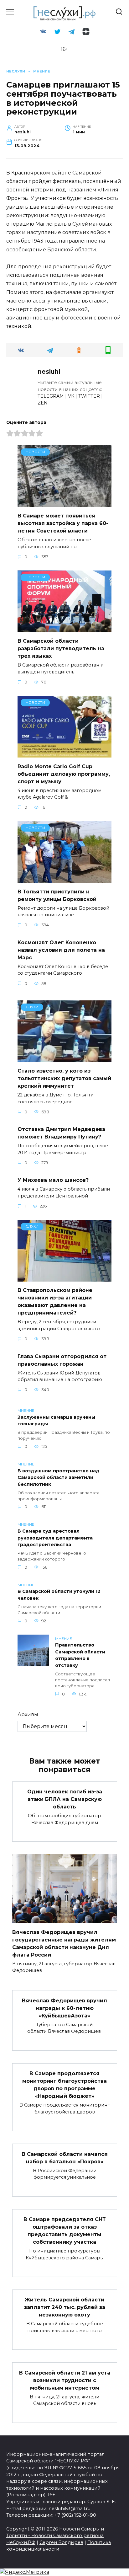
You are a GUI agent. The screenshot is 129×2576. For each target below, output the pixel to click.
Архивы (28, 1714)
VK (71, 396)
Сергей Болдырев (61, 2542)
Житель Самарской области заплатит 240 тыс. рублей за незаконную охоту (65, 2307)
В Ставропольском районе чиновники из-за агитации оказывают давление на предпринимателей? (55, 1301)
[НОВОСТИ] (64, 503)
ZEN (43, 403)
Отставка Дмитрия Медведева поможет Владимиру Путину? (61, 1133)
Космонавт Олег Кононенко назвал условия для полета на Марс (61, 950)
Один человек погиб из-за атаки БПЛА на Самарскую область (65, 1799)
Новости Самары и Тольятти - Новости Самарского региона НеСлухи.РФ (55, 2536)
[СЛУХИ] (64, 1058)
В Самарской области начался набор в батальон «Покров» (65, 2158)
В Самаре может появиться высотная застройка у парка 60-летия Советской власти (63, 523)
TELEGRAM (51, 396)
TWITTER (89, 396)
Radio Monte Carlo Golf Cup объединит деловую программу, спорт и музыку (64, 774)
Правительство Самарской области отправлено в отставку (80, 1655)
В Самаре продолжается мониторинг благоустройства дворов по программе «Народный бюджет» (64, 2085)
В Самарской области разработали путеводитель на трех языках (61, 648)
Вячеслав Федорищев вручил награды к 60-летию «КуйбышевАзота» (64, 2008)
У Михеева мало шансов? (53, 1180)
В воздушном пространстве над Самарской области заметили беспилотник (59, 1478)
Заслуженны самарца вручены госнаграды (56, 1421)
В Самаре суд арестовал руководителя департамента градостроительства (55, 1538)
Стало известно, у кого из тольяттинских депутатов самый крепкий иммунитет (64, 1078)
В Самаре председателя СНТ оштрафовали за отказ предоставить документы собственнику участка (65, 2231)
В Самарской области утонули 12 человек (59, 1595)
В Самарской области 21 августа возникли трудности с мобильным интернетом (65, 2380)
